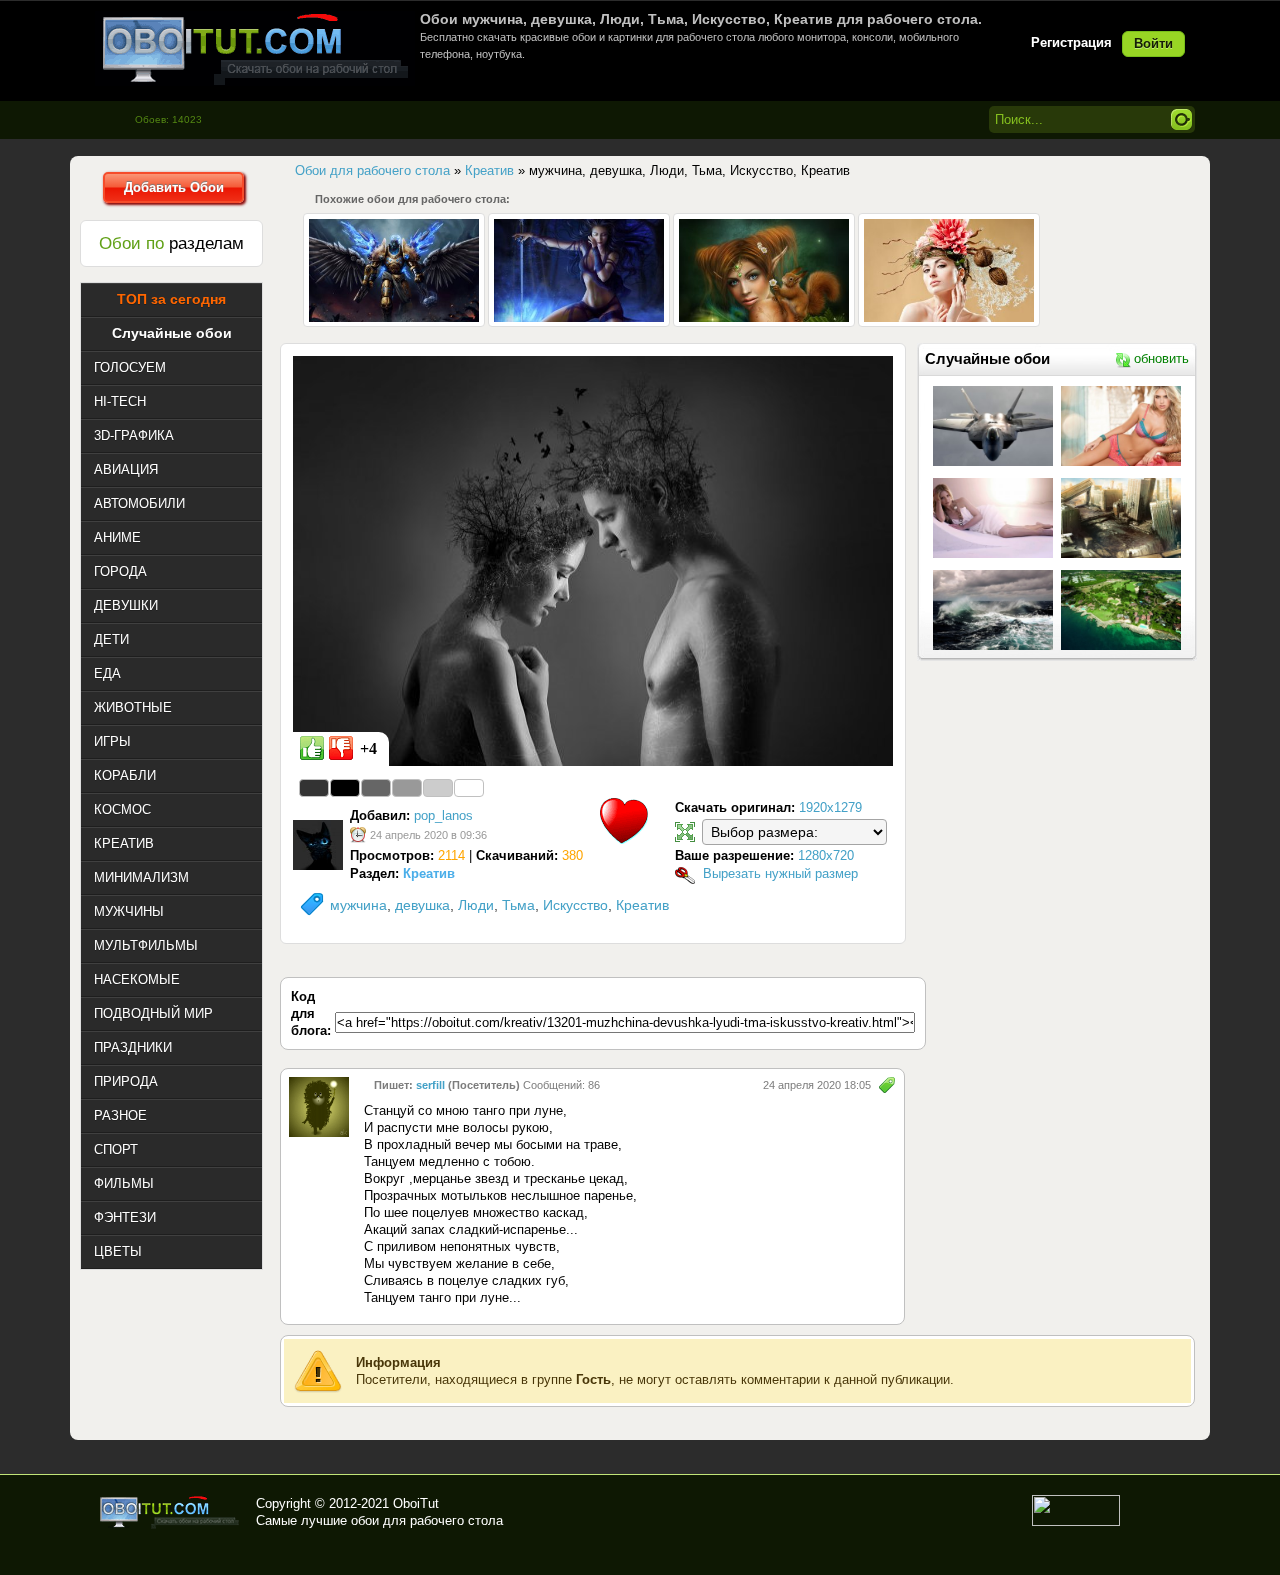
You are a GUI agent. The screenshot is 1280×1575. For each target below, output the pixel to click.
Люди (476, 905)
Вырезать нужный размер (780, 873)
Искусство (575, 905)
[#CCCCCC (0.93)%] (438, 788)
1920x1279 (830, 807)
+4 (368, 748)
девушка (422, 905)
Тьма (518, 905)
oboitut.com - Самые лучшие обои (170, 1512)
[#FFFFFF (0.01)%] (469, 788)
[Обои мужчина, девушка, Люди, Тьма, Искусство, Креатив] (593, 560)
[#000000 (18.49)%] (345, 788)
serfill (430, 1085)
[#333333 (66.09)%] (314, 788)
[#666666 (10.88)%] (376, 788)
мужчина (358, 905)
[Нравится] (312, 748)
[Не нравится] (341, 748)
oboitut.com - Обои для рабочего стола (255, 48)
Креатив (642, 905)
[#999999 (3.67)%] (407, 788)
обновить (1161, 358)
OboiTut (416, 1503)
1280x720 (826, 855)
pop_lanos (443, 815)
